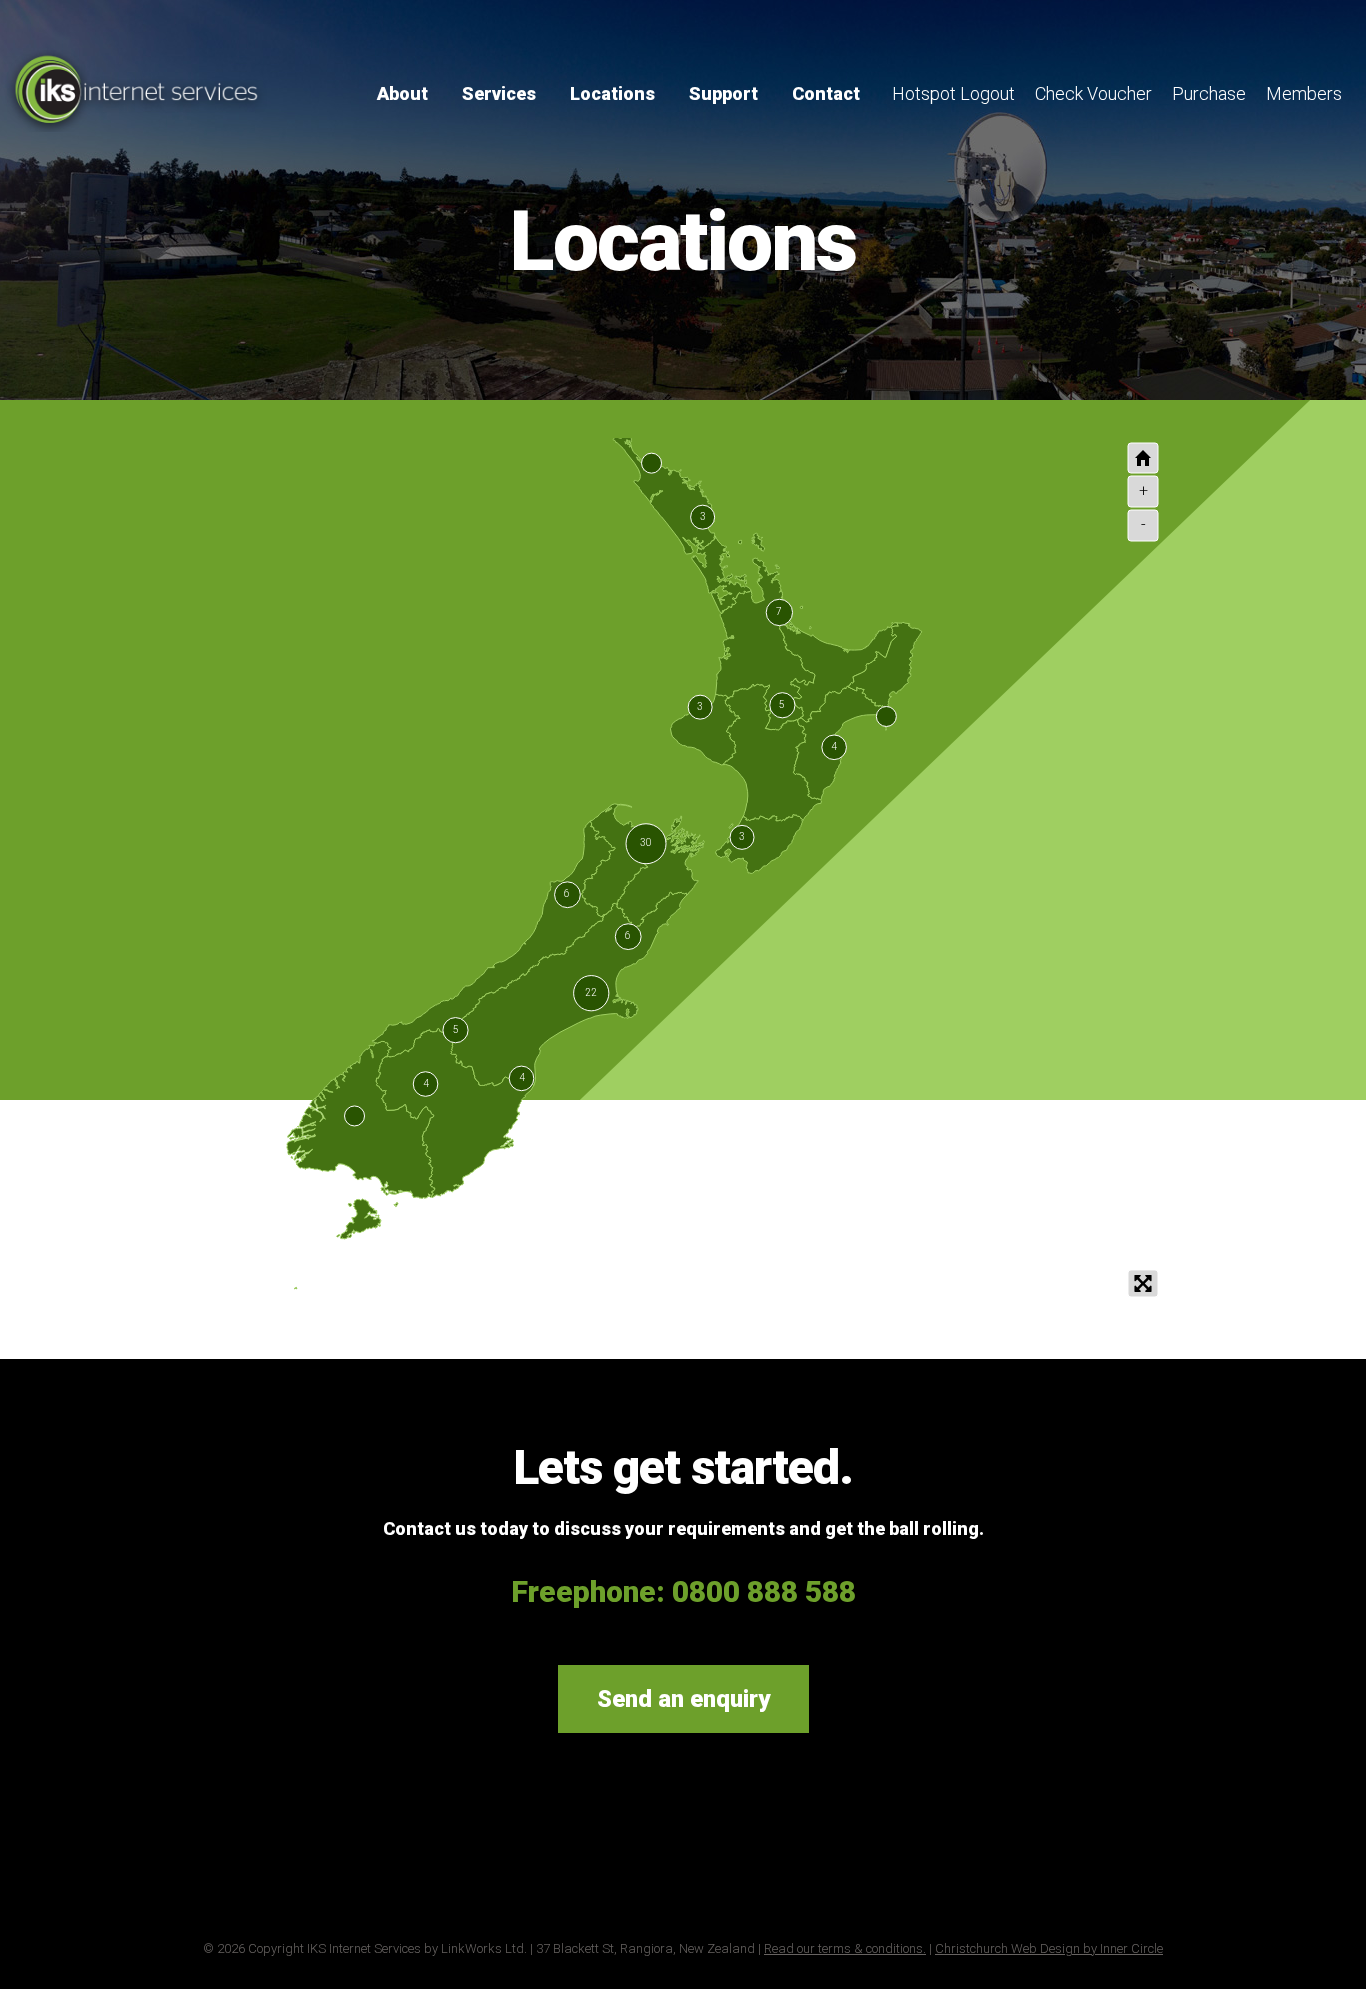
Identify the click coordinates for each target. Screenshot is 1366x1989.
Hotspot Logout (953, 93)
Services (499, 93)
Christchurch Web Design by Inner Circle (1049, 1948)
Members (1304, 93)
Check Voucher (1093, 93)
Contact (826, 93)
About (402, 93)
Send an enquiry (683, 1699)
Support (723, 93)
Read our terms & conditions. (845, 1948)
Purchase (1209, 93)
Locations (612, 93)
